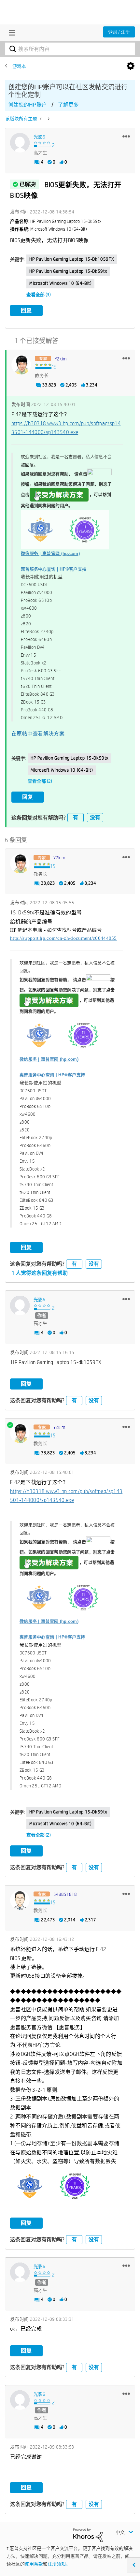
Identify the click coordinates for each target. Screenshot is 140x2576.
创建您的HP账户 (28, 105)
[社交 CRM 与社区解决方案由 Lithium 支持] (88, 2535)
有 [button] (76, 817)
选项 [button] (131, 66)
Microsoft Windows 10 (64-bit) (60, 283)
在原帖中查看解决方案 (38, 734)
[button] (126, 136)
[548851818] (20, 1900)
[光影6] (20, 143)
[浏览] (10, 33)
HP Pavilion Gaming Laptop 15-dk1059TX (72, 259)
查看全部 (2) (40, 781)
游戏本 (19, 66)
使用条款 (34, 2564)
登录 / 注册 (119, 32)
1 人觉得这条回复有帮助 (40, 1273)
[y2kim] (21, 365)
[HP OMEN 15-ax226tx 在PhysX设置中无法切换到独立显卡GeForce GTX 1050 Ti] (48, 119)
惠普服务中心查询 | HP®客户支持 (54, 569)
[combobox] (70, 49)
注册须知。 (59, 2564)
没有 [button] (95, 817)
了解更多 (68, 105)
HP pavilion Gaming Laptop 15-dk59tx (68, 271)
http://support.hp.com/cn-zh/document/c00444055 (63, 938)
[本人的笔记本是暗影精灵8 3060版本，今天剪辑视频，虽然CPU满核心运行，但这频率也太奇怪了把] (41, 119)
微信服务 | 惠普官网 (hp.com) (50, 553)
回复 (26, 310)
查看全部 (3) (39, 295)
